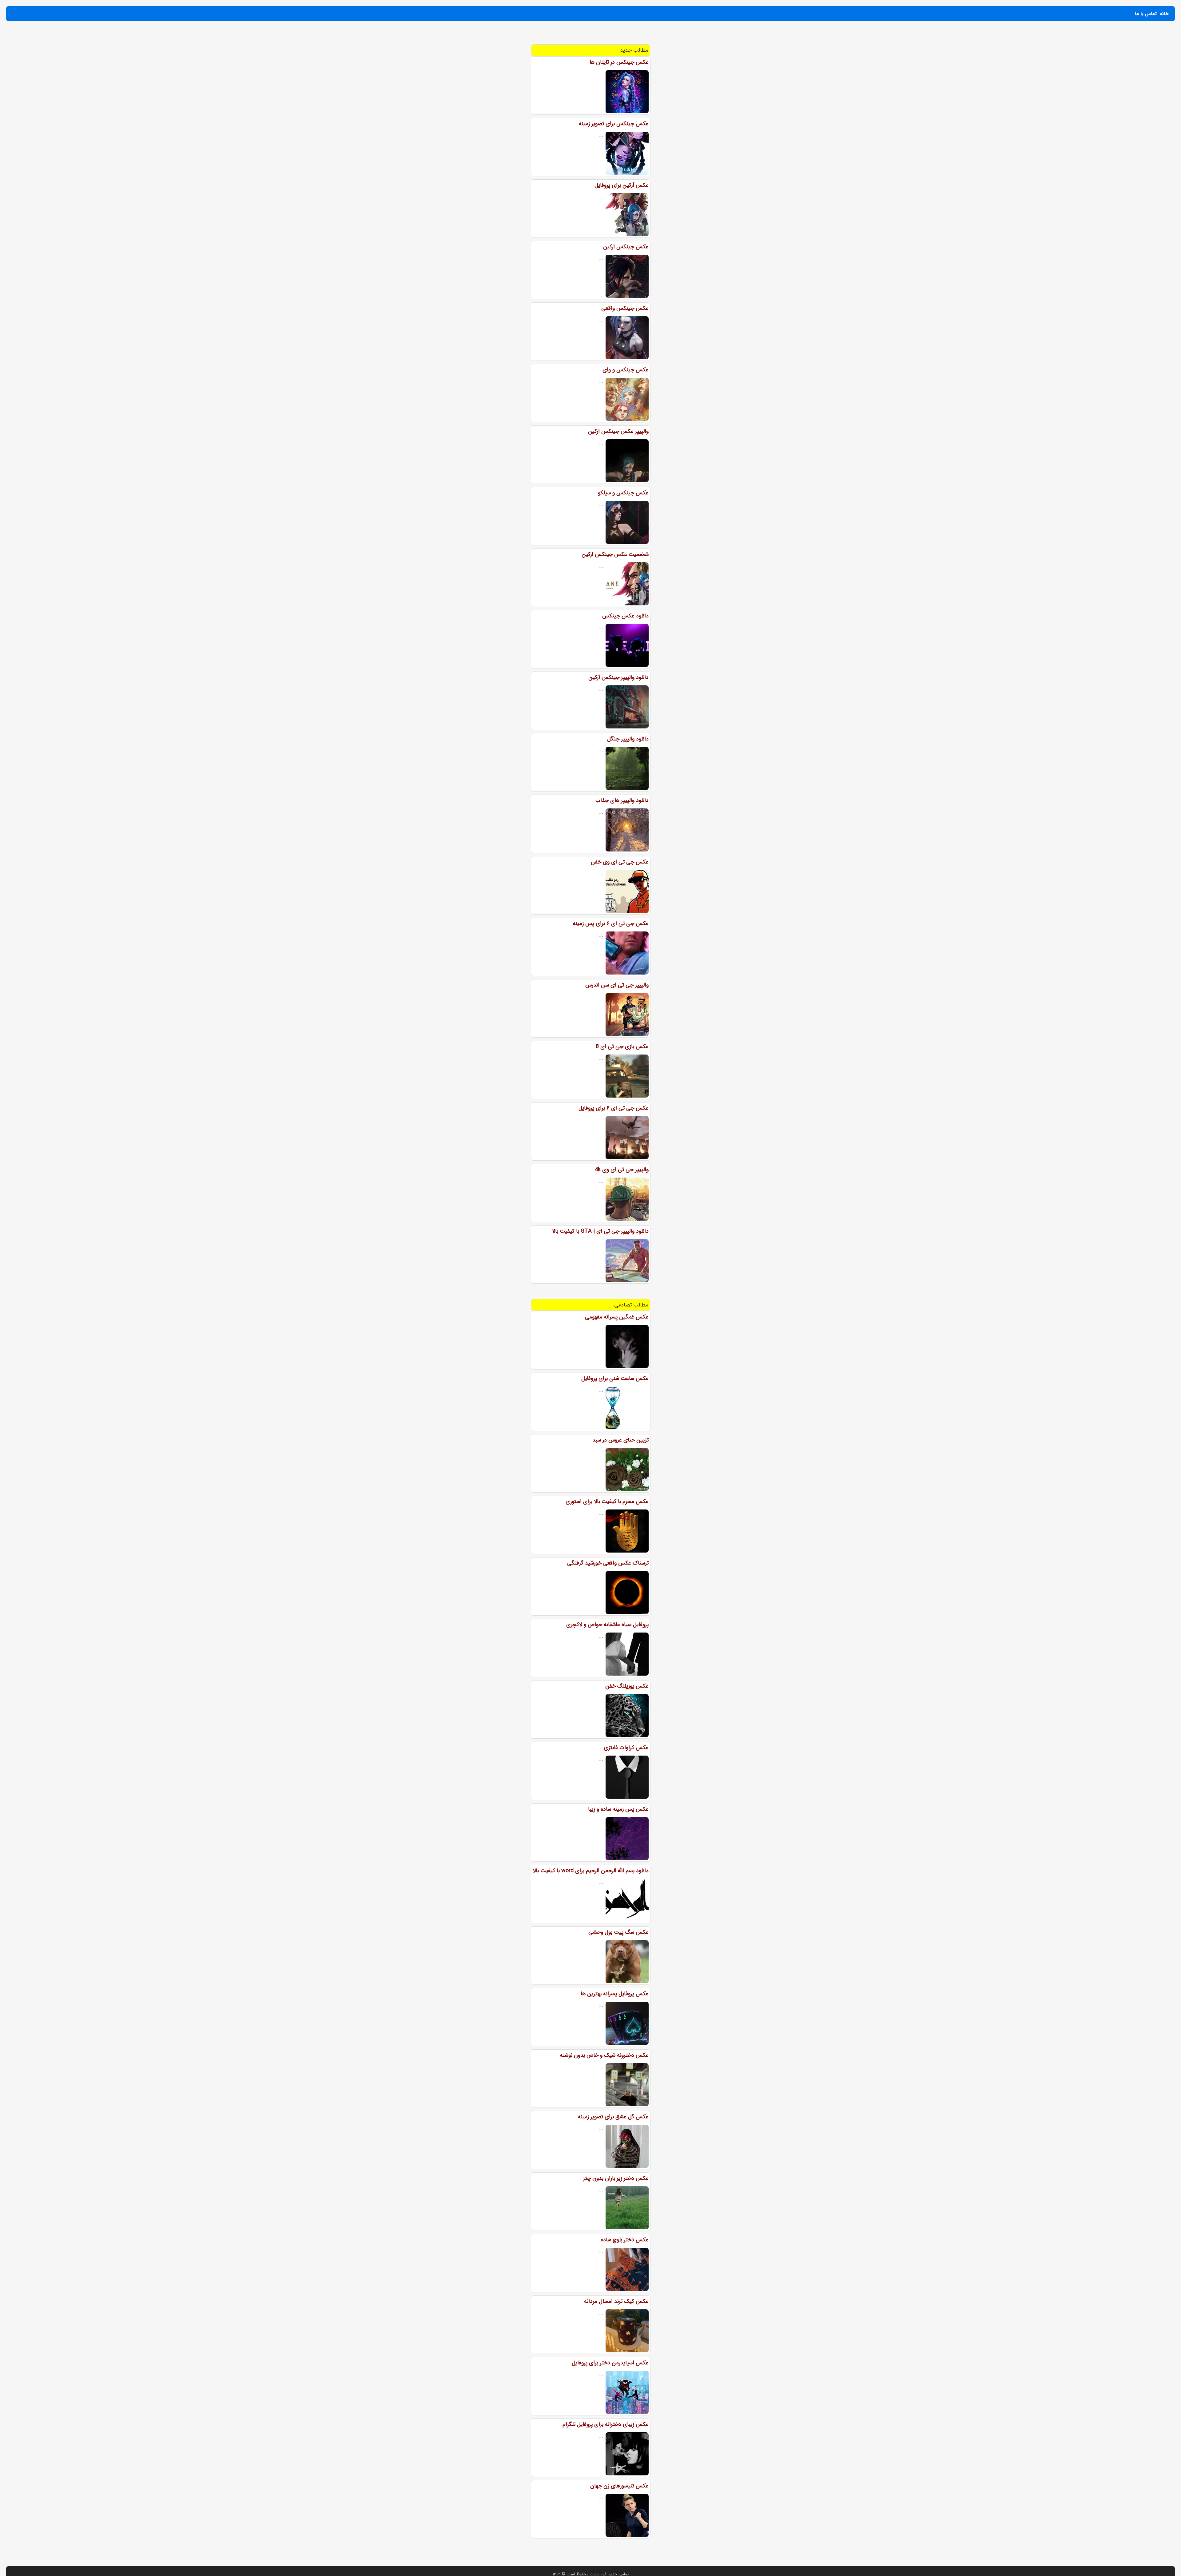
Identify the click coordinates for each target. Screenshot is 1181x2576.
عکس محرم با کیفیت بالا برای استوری (607, 1501)
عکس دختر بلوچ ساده (625, 2240)
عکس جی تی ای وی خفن (620, 862)
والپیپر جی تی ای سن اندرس (617, 985)
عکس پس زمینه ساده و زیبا (618, 1809)
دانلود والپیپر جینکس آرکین (618, 677)
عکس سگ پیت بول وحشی (618, 1932)
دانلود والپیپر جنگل (628, 739)
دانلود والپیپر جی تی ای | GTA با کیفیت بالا (600, 1231)
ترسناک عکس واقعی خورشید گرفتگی (608, 1563)
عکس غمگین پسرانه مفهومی (617, 1317)
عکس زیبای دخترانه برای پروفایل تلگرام (606, 2424)
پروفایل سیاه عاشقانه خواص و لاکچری (607, 1625)
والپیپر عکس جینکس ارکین (618, 431)
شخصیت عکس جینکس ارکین (615, 554)
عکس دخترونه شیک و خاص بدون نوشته (604, 2055)
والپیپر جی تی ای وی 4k (622, 1170)
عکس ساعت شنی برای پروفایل (615, 1378)
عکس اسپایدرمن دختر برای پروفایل (610, 2363)
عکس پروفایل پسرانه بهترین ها (615, 1994)
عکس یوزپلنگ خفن (627, 1686)
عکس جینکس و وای (626, 370)
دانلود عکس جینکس (625, 616)
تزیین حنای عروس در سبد (620, 1440)
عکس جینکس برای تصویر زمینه (614, 124)
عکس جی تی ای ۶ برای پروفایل (614, 1108)
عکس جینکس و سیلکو (623, 493)
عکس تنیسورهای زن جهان (619, 2486)
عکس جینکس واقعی (625, 308)
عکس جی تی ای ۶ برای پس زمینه (611, 923)
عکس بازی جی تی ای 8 (622, 1047)
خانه (1164, 14)
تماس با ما (1146, 14)
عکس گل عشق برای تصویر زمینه (613, 2117)
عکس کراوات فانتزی (626, 1748)
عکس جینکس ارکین (626, 247)
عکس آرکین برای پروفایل (622, 185)
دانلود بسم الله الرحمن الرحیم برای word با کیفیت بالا (591, 1871)
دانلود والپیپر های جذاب (622, 800)
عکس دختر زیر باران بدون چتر (616, 2178)
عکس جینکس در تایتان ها (619, 62)
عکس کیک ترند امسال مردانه (616, 2301)
